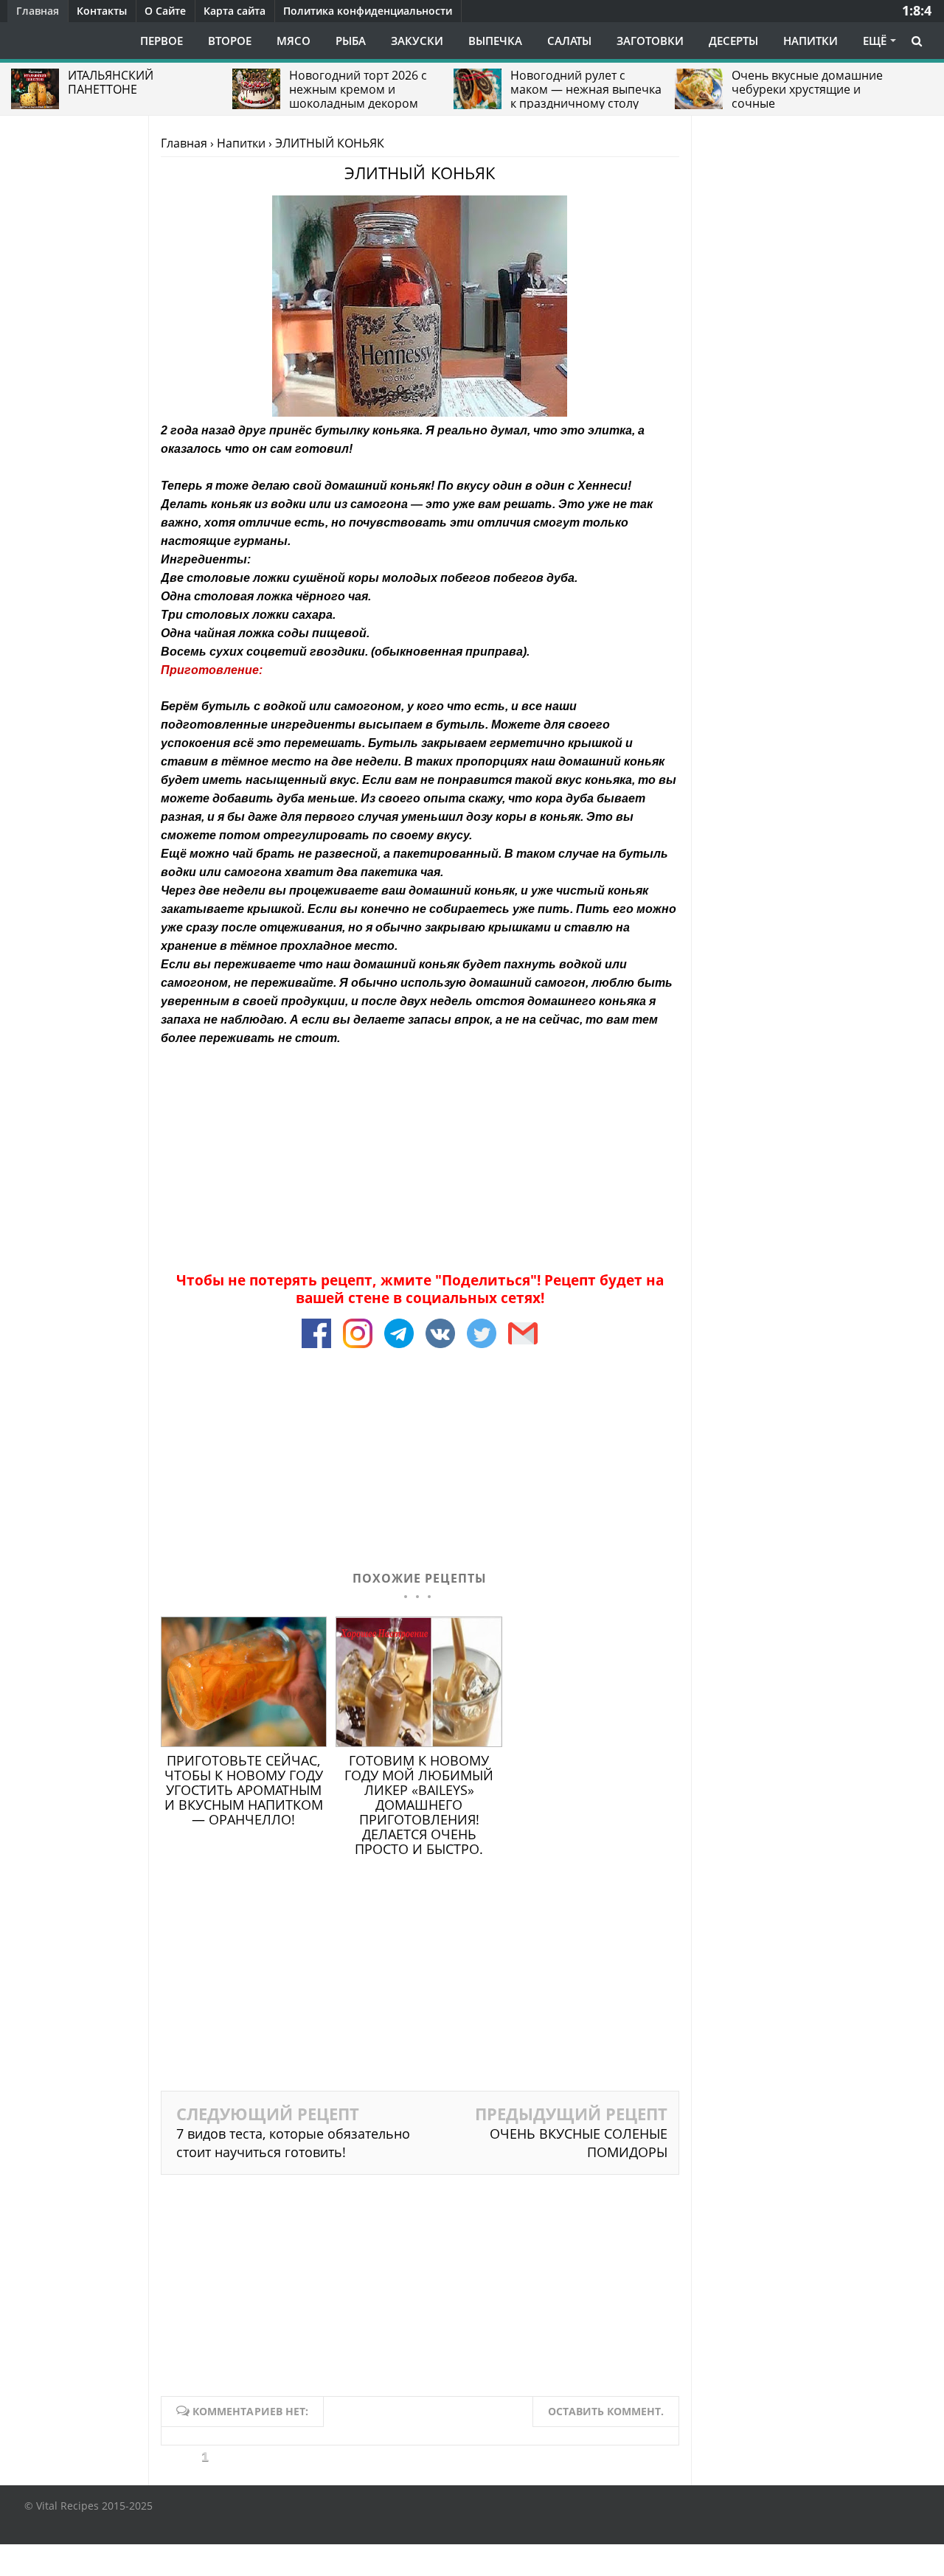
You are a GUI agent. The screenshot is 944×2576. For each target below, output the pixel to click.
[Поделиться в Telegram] (400, 1348)
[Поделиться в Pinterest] (359, 1348)
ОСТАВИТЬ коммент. (606, 2411)
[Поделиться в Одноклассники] (483, 1348)
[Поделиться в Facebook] (318, 1348)
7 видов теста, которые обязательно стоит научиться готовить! (293, 2143)
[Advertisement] (420, 1150)
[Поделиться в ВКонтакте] (442, 1348)
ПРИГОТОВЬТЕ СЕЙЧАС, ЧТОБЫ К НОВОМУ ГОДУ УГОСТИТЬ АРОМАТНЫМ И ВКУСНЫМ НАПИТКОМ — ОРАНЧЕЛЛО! (244, 1790)
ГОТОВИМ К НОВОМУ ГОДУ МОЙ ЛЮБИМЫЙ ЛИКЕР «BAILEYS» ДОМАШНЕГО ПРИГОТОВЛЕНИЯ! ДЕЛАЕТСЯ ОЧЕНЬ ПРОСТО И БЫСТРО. (419, 1805)
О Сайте (165, 11)
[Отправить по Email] (523, 1348)
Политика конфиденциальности (368, 11)
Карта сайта (235, 11)
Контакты (102, 11)
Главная (38, 11)
